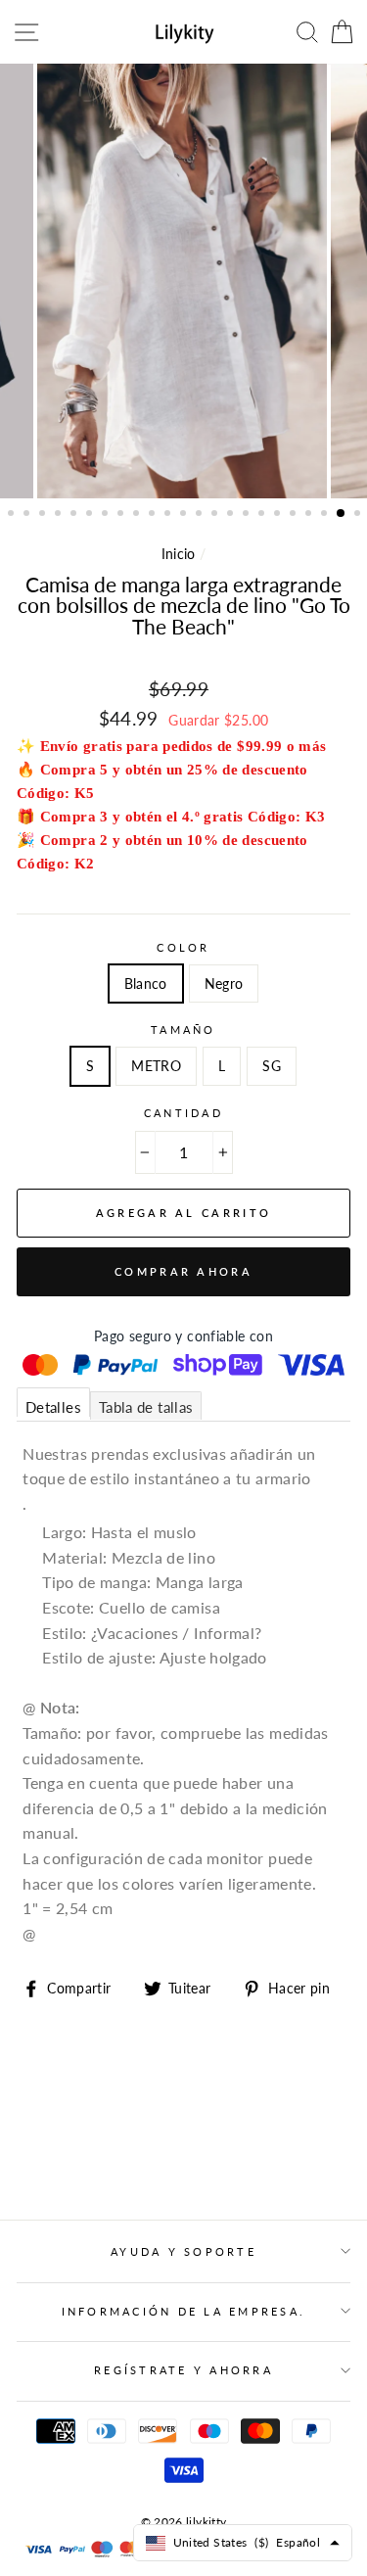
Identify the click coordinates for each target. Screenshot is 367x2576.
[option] (184, 281)
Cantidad (183, 1113)
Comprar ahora (183, 1271)
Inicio (179, 554)
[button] (13, 515)
